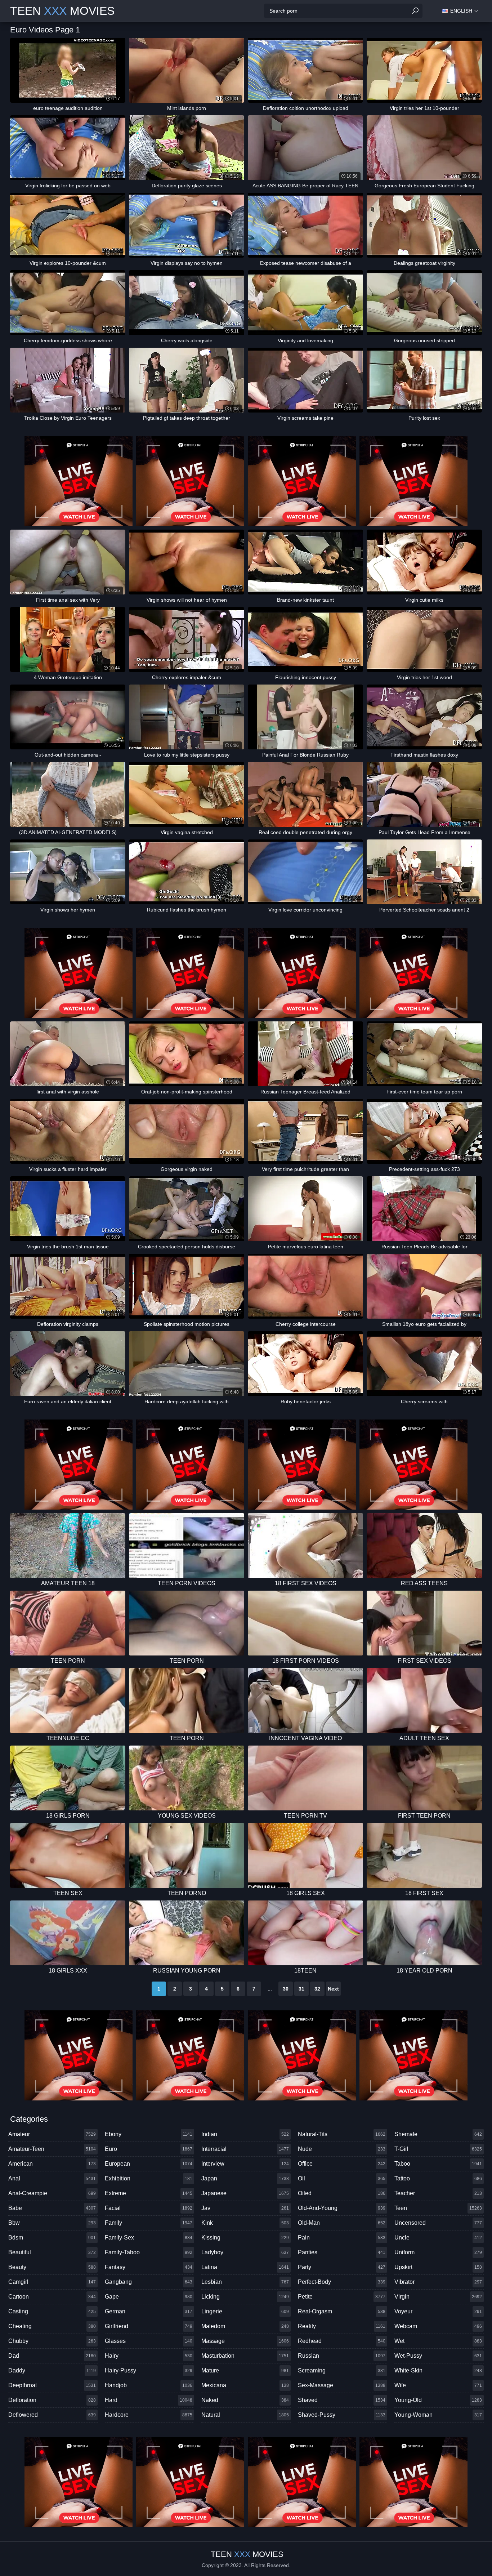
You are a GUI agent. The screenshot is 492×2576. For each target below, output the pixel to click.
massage (245, 2341)
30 (286, 1989)
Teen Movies (62, 11)
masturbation (245, 2356)
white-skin (438, 2370)
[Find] (415, 11)
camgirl (52, 2282)
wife (438, 2385)
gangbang (149, 2282)
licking (245, 2297)
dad (52, 2356)
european (149, 2164)
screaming (342, 2370)
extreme (149, 2193)
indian (245, 2134)
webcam (438, 2326)
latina (245, 2267)
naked (245, 2400)
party (342, 2267)
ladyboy (245, 2252)
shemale (438, 2134)
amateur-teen (52, 2149)
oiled (342, 2193)
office (342, 2164)
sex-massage (342, 2385)
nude (342, 2149)
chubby (52, 2341)
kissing (245, 2238)
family (149, 2223)
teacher (438, 2193)
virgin (438, 2297)
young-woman (438, 2415)
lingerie (245, 2311)
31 (301, 1989)
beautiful (52, 2252)
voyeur (438, 2311)
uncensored (438, 2223)
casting (52, 2311)
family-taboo (149, 2252)
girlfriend (149, 2326)
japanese (245, 2193)
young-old (438, 2400)
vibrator (438, 2282)
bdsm (52, 2238)
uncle (438, 2238)
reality (342, 2326)
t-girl (438, 2149)
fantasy (149, 2267)
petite (342, 2297)
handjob (149, 2385)
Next (333, 1989)
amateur (52, 2134)
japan (245, 2178)
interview (245, 2164)
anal (52, 2178)
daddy (52, 2370)
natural (245, 2415)
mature (245, 2370)
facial (149, 2208)
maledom (245, 2326)
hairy (149, 2356)
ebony (149, 2134)
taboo (438, 2164)
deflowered (52, 2415)
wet (438, 2341)
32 (317, 1989)
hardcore (149, 2415)
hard (149, 2400)
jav (245, 2208)
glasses (149, 2341)
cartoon (52, 2297)
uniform (438, 2252)
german (149, 2311)
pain (342, 2238)
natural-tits (342, 2134)
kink (245, 2223)
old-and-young (342, 2208)
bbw (52, 2223)
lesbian (245, 2282)
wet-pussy (438, 2356)
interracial (245, 2149)
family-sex (149, 2238)
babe (52, 2208)
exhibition (149, 2178)
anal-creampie (52, 2193)
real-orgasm (342, 2311)
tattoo (438, 2178)
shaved (342, 2400)
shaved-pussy (342, 2415)
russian (342, 2356)
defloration (52, 2400)
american (52, 2164)
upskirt (438, 2267)
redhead (342, 2341)
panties (342, 2252)
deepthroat (52, 2385)
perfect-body (342, 2282)
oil (342, 2178)
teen (438, 2208)
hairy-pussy (149, 2370)
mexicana (245, 2385)
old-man (342, 2223)
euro (149, 2149)
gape (149, 2297)
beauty (52, 2267)
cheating (52, 2326)
